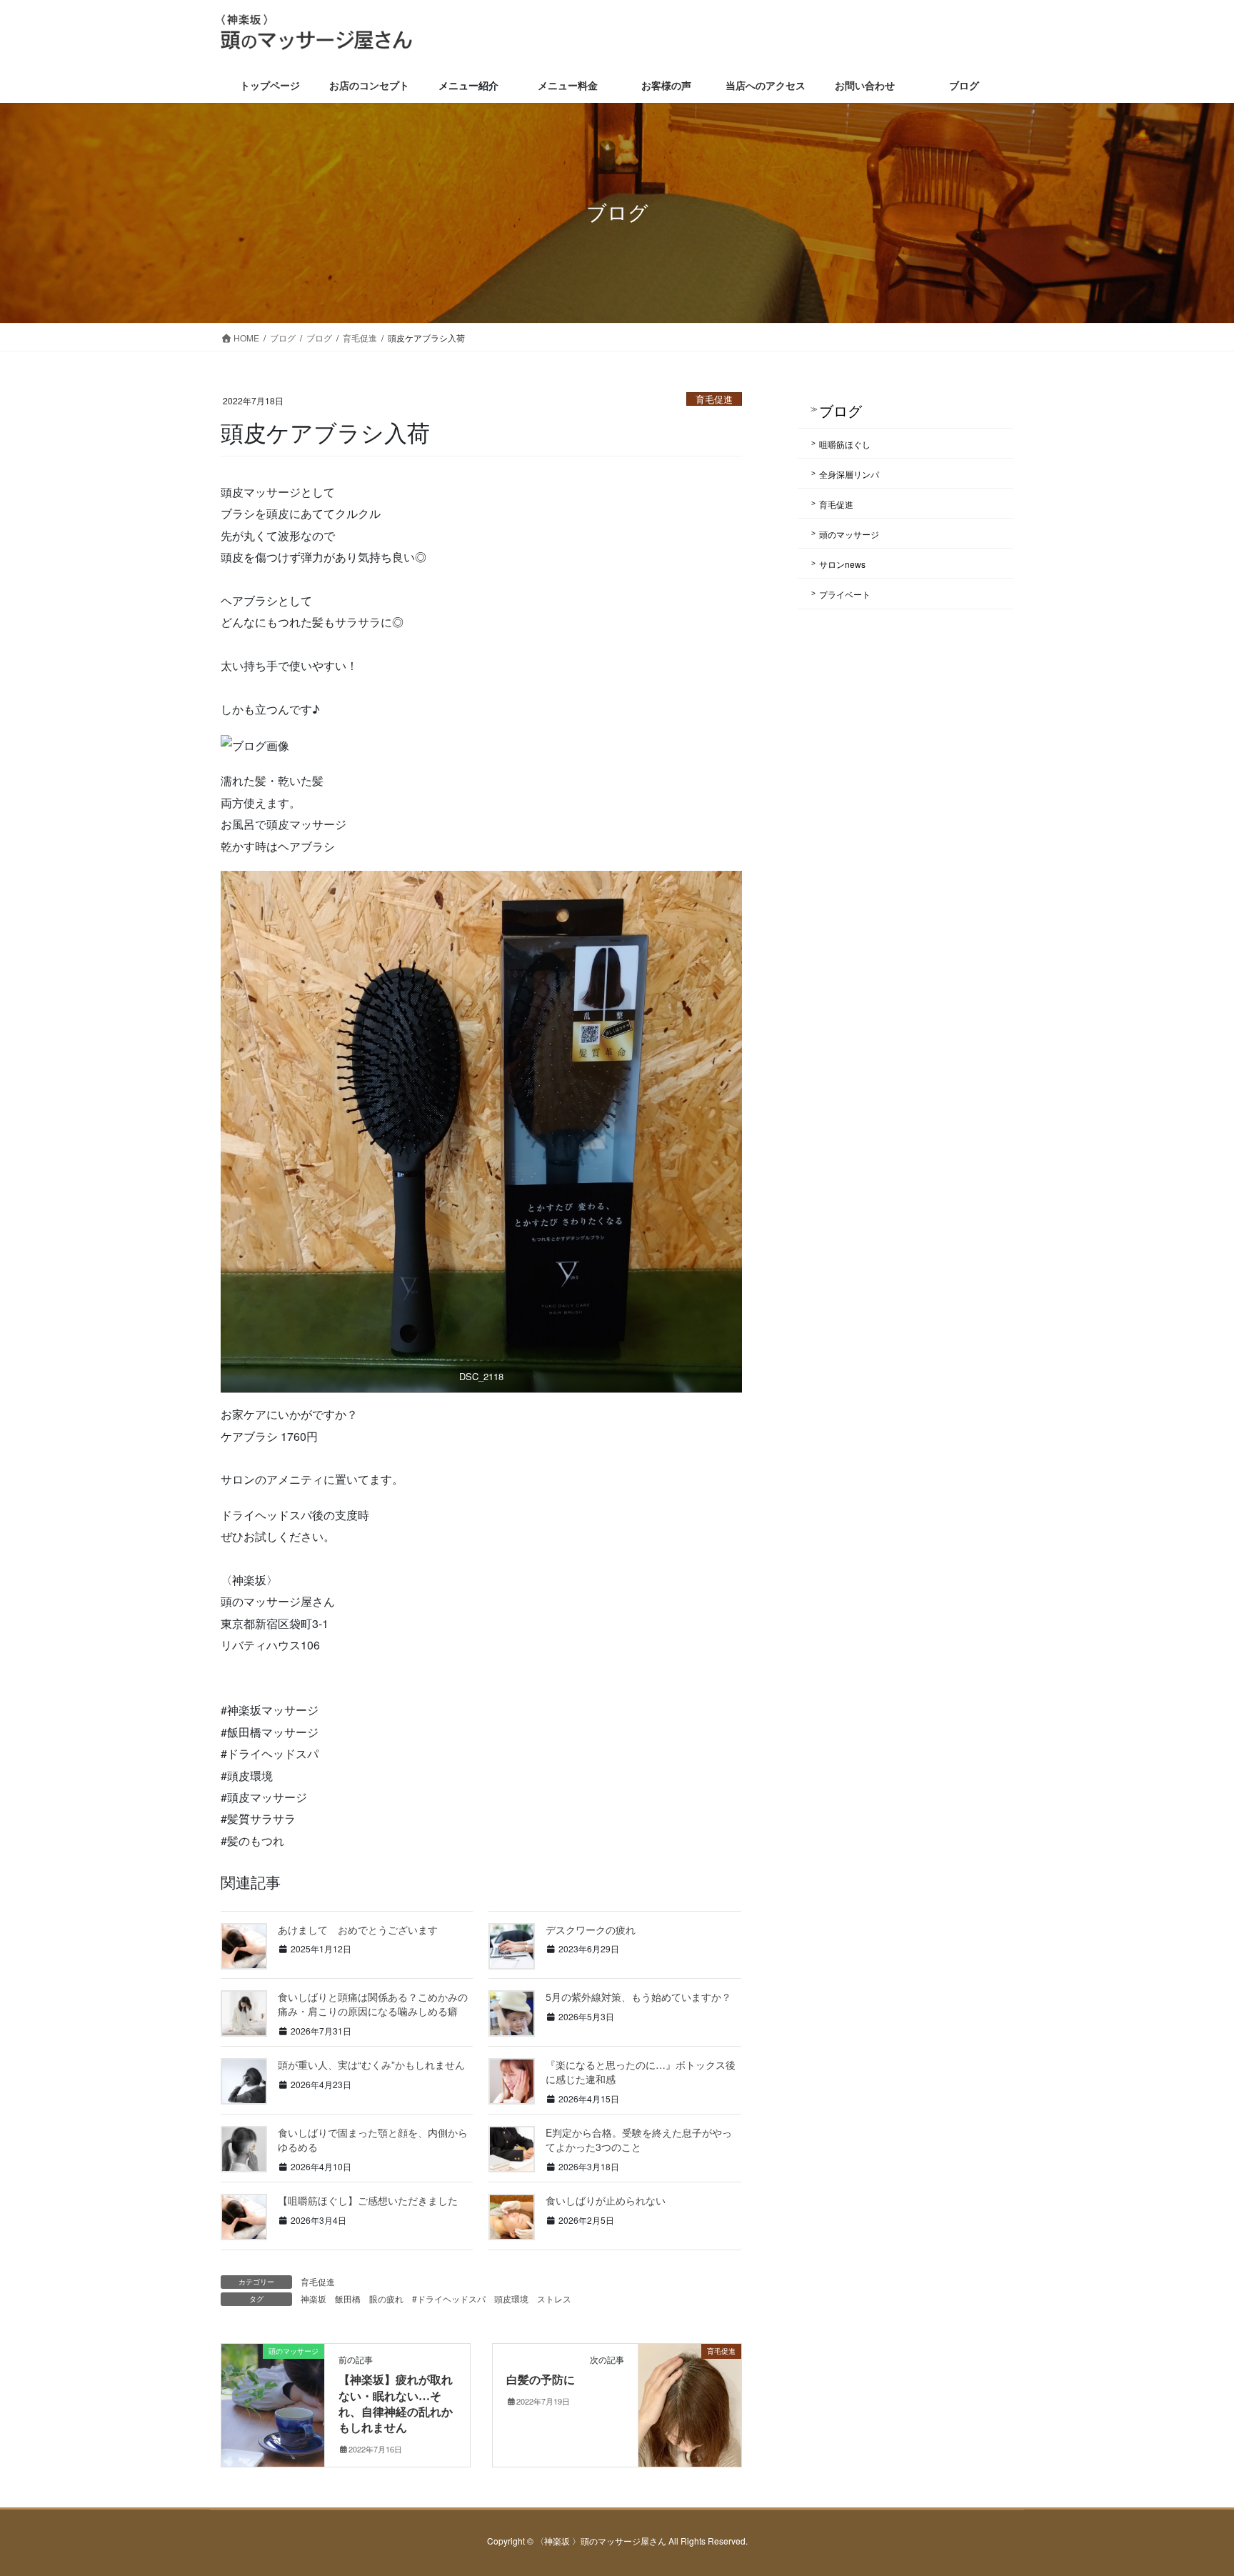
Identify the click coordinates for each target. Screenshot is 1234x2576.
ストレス (554, 2298)
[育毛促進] (690, 2396)
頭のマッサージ (849, 534)
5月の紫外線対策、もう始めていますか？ (638, 1997)
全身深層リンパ (849, 474)
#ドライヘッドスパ (449, 2298)
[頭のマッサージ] (273, 2396)
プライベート (845, 594)
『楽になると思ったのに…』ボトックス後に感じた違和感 (641, 2072)
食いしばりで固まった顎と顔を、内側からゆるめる (373, 2140)
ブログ (841, 410)
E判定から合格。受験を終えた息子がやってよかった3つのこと (639, 2140)
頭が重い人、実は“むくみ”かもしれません (371, 2065)
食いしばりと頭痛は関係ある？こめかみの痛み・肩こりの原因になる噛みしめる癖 (373, 2004)
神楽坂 (313, 2298)
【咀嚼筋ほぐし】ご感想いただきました (368, 2200)
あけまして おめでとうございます (358, 1929)
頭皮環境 (511, 2298)
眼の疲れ (386, 2298)
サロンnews (842, 564)
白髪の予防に (541, 2380)
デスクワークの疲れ (591, 1929)
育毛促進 (714, 399)
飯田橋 (348, 2298)
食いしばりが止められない (606, 2200)
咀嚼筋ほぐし (845, 444)
